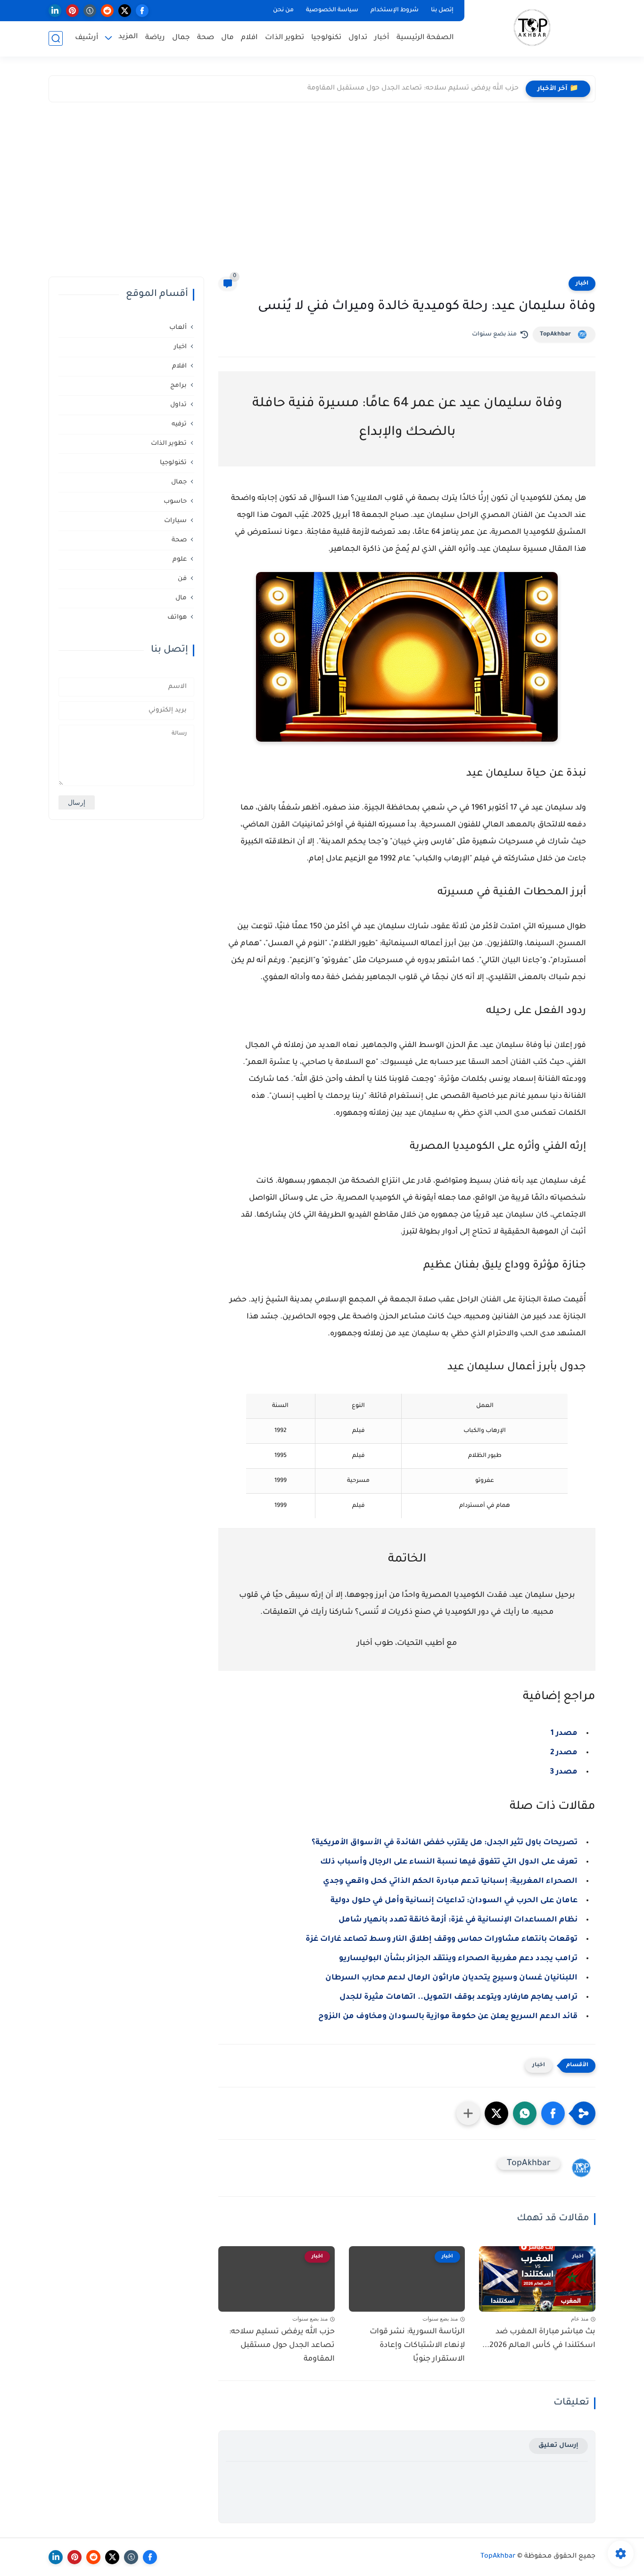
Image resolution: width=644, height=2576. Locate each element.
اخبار (582, 284)
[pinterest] (72, 11)
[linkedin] (55, 11)
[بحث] (56, 38)
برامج (178, 385)
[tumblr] (90, 11)
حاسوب (175, 501)
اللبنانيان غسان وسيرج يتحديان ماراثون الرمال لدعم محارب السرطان (451, 1978)
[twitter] (125, 11)
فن (182, 578)
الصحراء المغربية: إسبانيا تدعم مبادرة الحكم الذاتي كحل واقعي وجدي (450, 1881)
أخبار (382, 38)
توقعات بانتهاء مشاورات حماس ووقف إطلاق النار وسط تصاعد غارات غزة (442, 1939)
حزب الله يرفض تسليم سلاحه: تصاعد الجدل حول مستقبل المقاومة (413, 89)
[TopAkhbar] (532, 28)
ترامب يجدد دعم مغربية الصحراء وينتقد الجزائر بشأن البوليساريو (458, 1959)
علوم (180, 559)
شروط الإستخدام (395, 10)
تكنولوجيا (326, 38)
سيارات (175, 520)
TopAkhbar (555, 335)
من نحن (283, 10)
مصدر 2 (564, 1753)
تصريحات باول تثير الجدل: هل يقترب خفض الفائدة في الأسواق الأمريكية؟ (445, 1843)
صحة (206, 38)
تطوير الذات (285, 38)
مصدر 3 (564, 1772)
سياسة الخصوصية (332, 10)
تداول (358, 38)
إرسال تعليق (558, 2446)
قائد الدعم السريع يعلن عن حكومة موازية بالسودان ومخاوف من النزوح (448, 2017)
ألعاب (178, 327)
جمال (181, 38)
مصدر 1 (564, 1734)
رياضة (155, 38)
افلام (249, 38)
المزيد (128, 37)
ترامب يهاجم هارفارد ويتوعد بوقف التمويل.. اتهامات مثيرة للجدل (458, 1997)
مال (227, 38)
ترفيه (179, 424)
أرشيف (87, 38)
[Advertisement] (322, 192)
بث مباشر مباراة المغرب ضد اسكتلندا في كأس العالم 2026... (539, 2339)
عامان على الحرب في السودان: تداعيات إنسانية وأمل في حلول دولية (454, 1901)
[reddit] (107, 11)
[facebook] (142, 11)
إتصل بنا (442, 10)
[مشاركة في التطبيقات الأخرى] (468, 2113)
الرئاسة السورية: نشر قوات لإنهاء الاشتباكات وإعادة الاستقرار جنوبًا (417, 2346)
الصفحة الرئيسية (425, 38)
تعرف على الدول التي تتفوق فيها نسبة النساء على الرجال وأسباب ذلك (449, 1862)
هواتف (177, 617)
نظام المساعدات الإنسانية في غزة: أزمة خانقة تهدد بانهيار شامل (458, 1920)
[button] (553, 2113)
